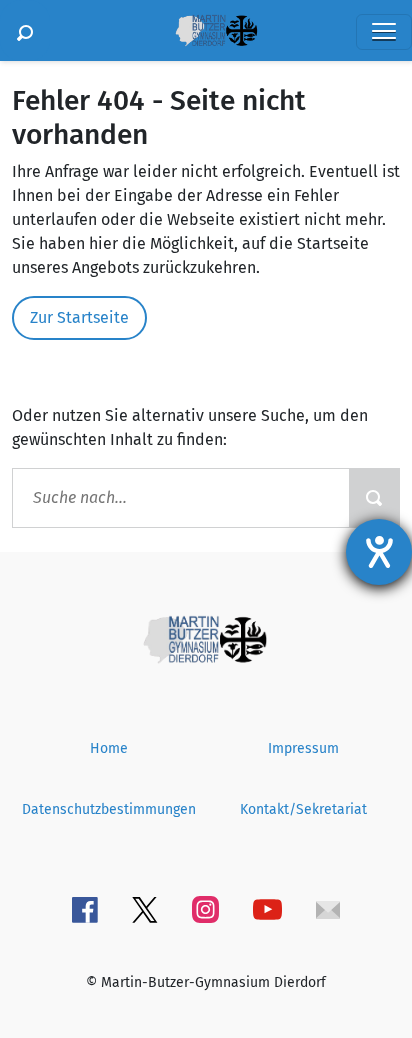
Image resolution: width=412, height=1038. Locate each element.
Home (109, 748)
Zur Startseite (79, 317)
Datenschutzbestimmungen (109, 809)
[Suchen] (25, 30)
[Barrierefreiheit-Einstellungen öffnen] (379, 552)
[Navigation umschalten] (384, 32)
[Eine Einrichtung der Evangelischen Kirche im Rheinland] (217, 30)
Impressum (303, 748)
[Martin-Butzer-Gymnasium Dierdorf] (206, 638)
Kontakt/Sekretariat (303, 809)
